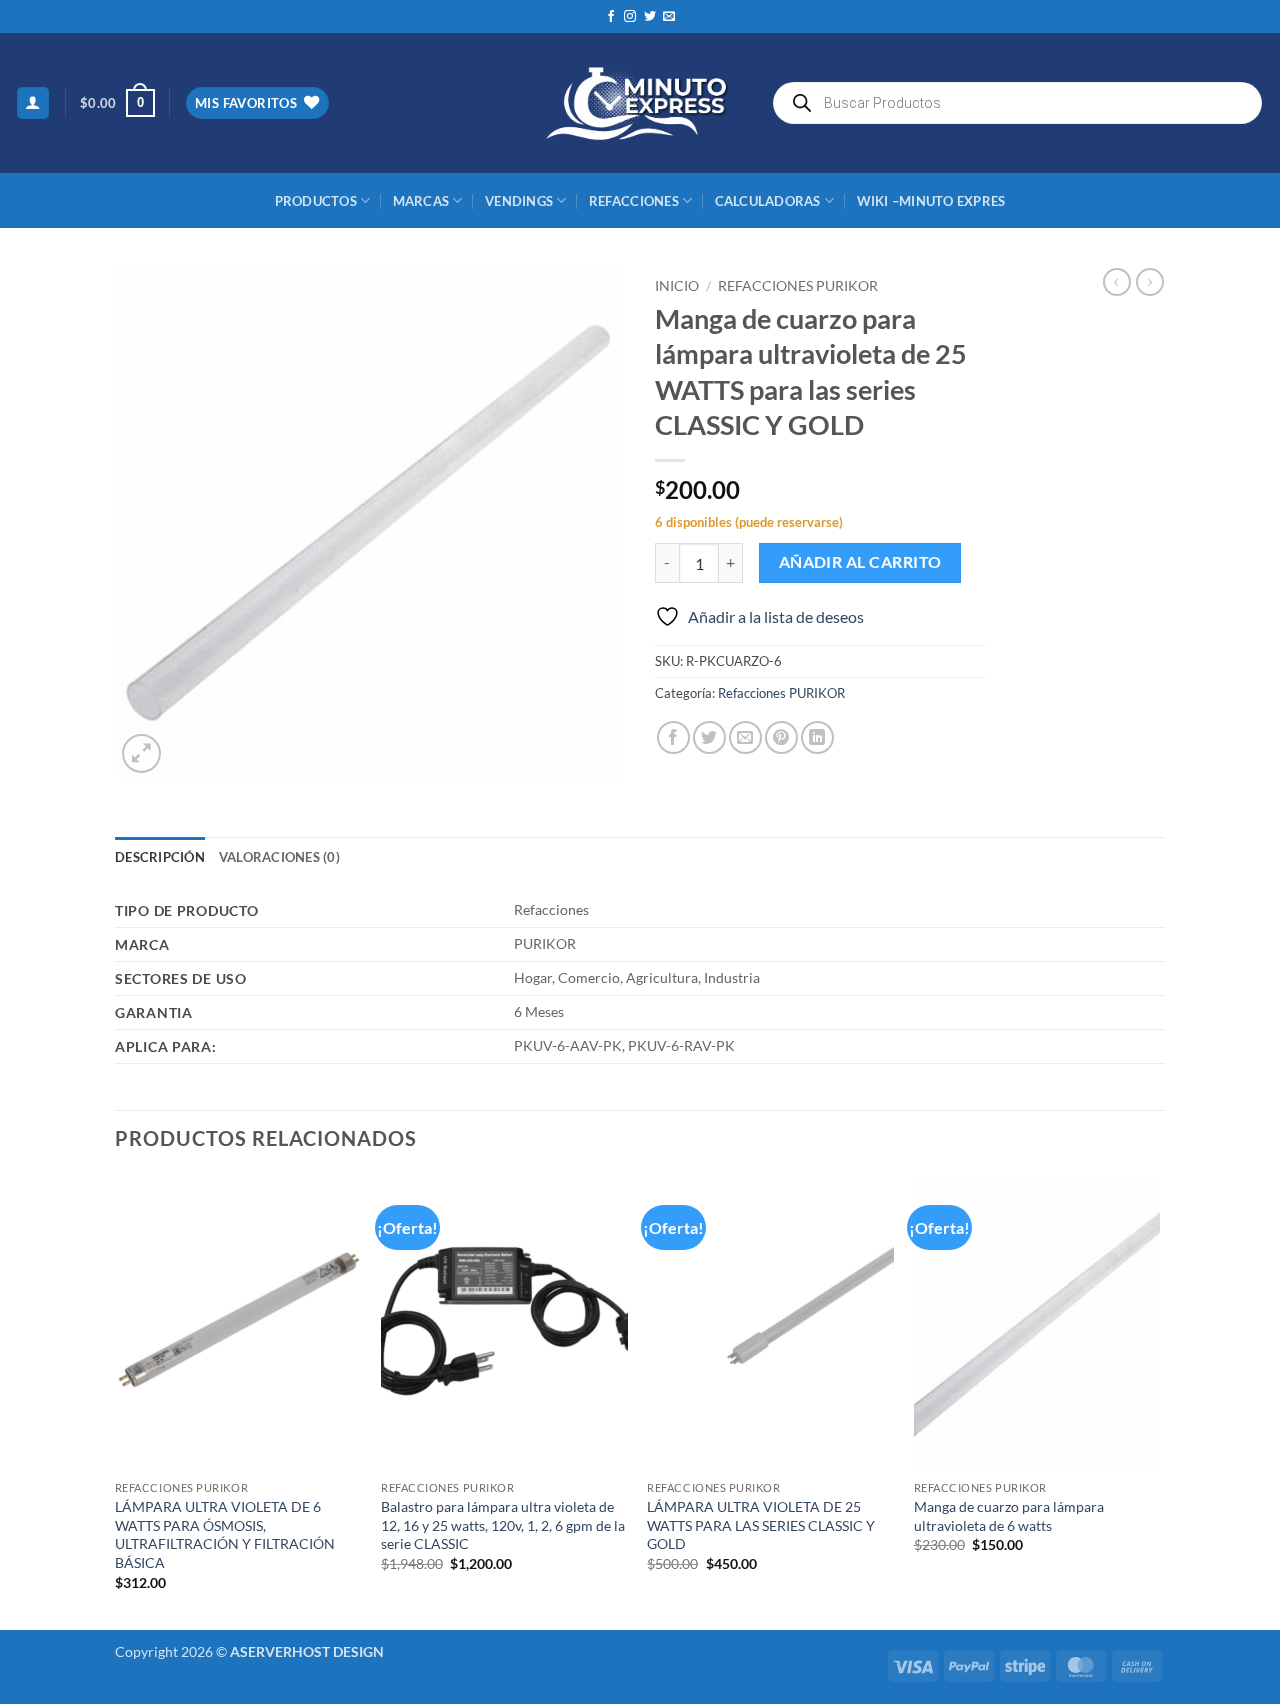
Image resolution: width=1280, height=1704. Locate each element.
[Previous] (116, 1400)
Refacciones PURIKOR (798, 286)
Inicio (677, 286)
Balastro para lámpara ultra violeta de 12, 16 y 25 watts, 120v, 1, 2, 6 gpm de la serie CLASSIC (503, 1525)
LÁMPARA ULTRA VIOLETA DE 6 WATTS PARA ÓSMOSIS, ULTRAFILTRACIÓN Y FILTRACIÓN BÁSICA (225, 1534)
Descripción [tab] (160, 857)
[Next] (1159, 1400)
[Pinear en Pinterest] (781, 737)
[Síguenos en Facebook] (611, 17)
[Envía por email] (745, 737)
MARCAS (421, 201)
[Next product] (1117, 282)
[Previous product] (1150, 282)
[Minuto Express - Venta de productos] (640, 103)
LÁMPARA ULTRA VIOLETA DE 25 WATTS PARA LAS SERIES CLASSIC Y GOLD (761, 1525)
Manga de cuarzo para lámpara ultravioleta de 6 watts (1009, 1516)
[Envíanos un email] (669, 17)
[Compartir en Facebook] (673, 737)
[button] (33, 103)
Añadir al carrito (860, 562)
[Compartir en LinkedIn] (817, 737)
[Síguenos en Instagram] (630, 17)
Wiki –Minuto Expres (931, 201)
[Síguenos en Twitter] (650, 17)
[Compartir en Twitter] (709, 737)
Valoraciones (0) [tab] (279, 857)
